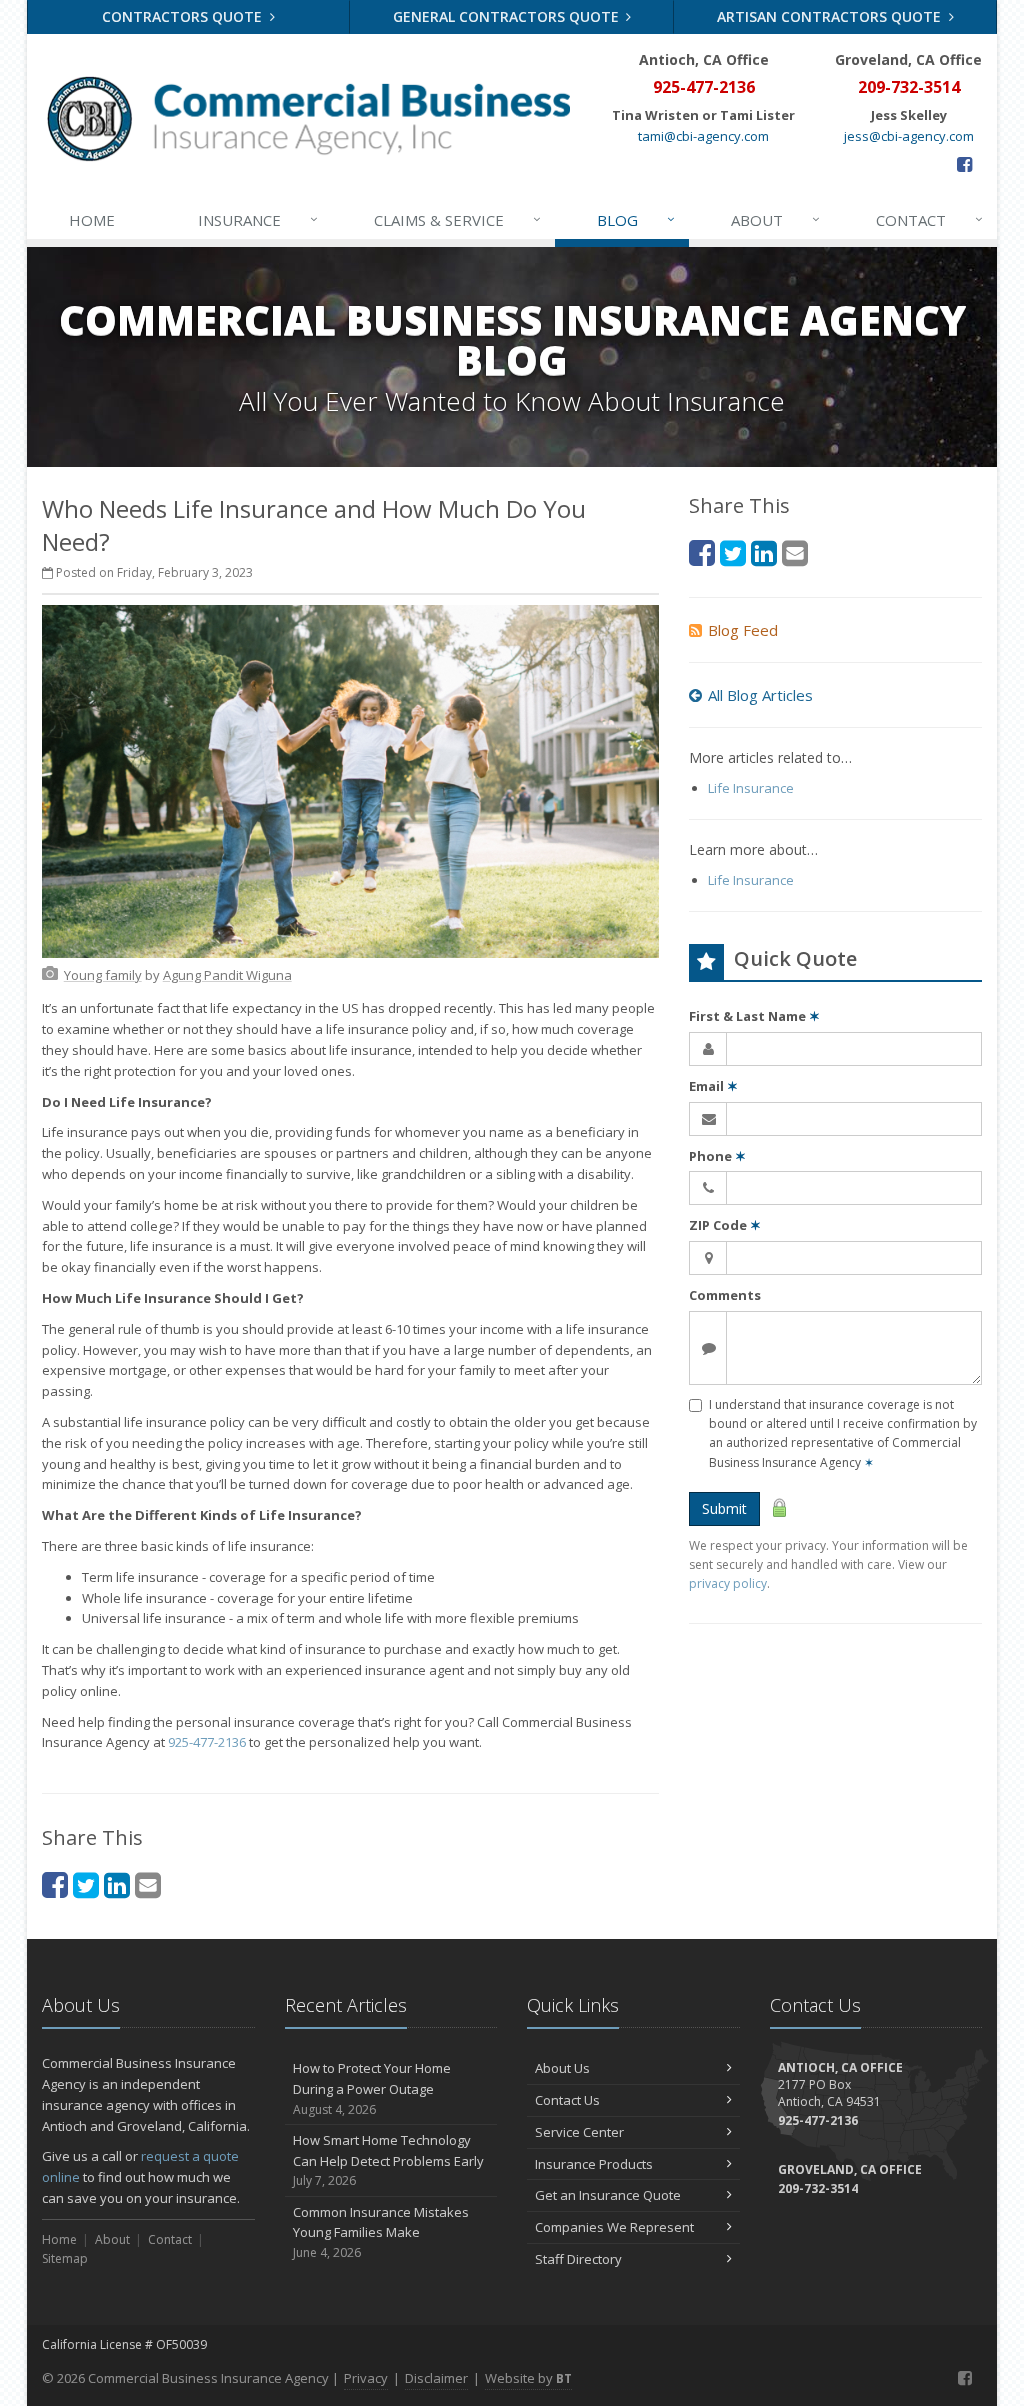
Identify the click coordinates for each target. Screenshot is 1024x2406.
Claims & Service (458, 219)
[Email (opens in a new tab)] (148, 1884)
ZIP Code (725, 1225)
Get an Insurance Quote (608, 2195)
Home (92, 220)
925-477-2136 (207, 1742)
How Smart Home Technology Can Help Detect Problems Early (388, 2160)
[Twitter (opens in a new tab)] (86, 1884)
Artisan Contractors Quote (831, 16)
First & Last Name (754, 1016)
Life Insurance (751, 788)
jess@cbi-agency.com (909, 136)
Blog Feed (743, 630)
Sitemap (65, 2258)
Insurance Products (594, 2164)
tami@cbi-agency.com (703, 136)
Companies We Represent (614, 2227)
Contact (930, 219)
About (776, 219)
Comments (725, 1295)
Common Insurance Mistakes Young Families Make (381, 2232)
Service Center (579, 2132)
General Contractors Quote (508, 16)
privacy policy (728, 1583)
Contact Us (567, 2100)
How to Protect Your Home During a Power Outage (372, 2088)
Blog (636, 219)
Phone (717, 1156)
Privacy (366, 2378)
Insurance (258, 219)
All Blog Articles (760, 695)
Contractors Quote (184, 16)
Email (713, 1086)
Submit (724, 1508)
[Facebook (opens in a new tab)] (964, 164)
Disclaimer (436, 2378)
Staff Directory (578, 2259)
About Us (562, 2068)
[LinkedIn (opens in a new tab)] (117, 1884)
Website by (528, 2378)
